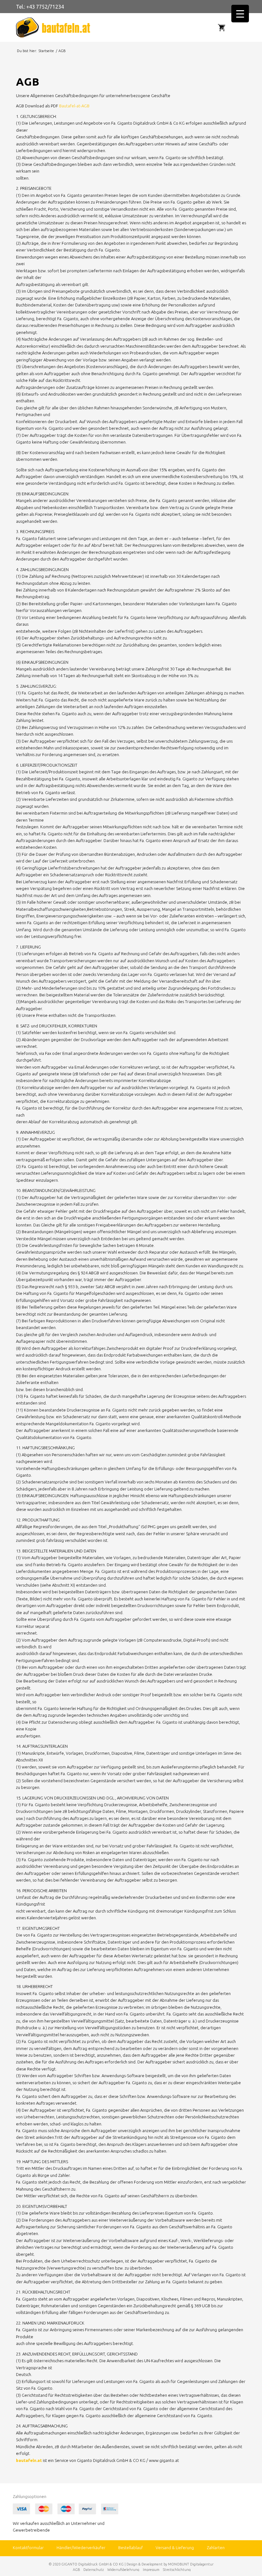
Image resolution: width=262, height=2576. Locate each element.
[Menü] (243, 27)
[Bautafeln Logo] (73, 27)
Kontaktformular (28, 2548)
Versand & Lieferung (175, 2548)
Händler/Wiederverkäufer (81, 2548)
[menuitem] (240, 27)
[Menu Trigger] (240, 14)
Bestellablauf (131, 2548)
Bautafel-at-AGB (74, 106)
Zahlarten (216, 2548)
